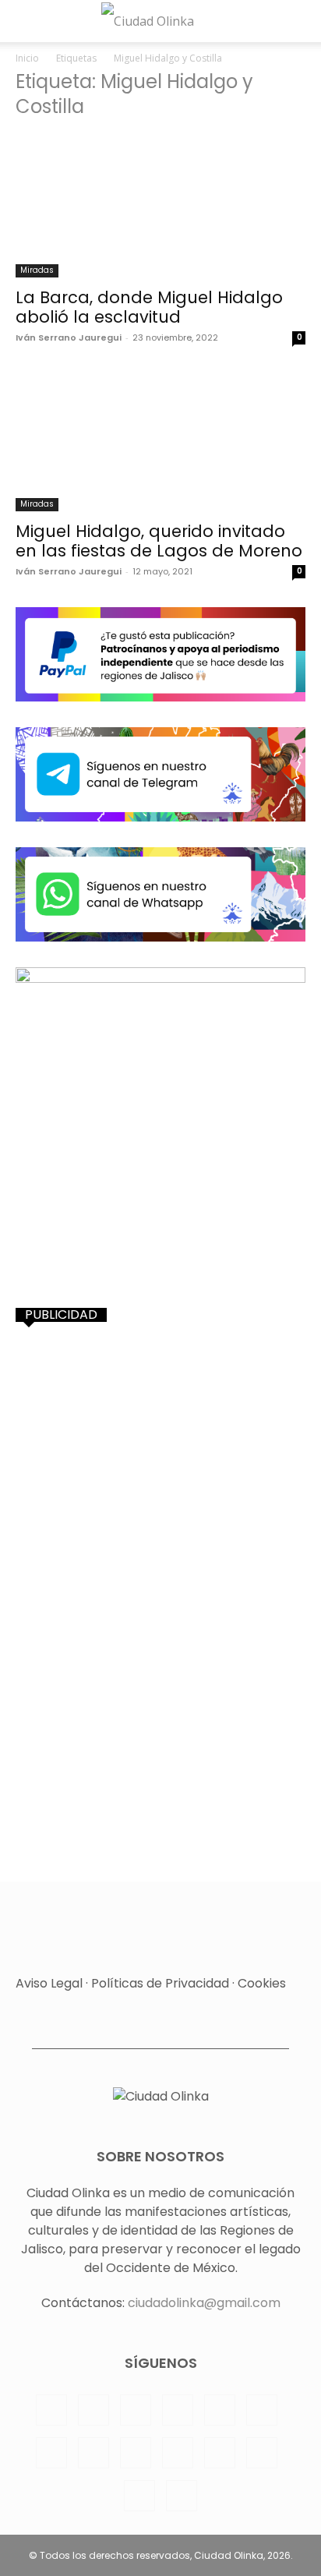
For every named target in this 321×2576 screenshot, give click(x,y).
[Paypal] (178, 2410)
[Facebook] (51, 2410)
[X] (178, 2453)
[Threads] (182, 2496)
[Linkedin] (136, 2410)
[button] (25, 21)
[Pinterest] (220, 2410)
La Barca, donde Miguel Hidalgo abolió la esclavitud (149, 307)
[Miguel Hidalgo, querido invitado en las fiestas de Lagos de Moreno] (160, 440)
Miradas (37, 270)
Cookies (262, 1983)
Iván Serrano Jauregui (69, 337)
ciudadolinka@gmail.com (204, 2303)
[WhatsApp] (220, 2453)
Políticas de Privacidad (160, 1983)
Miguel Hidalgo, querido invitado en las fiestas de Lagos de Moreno (159, 541)
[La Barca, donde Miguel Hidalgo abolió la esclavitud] (160, 206)
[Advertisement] (160, 1503)
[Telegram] (93, 2453)
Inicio (27, 58)
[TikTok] (136, 2453)
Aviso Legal (49, 1983)
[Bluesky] (139, 2496)
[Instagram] (93, 2410)
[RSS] (262, 2410)
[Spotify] (51, 2453)
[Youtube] (262, 2453)
